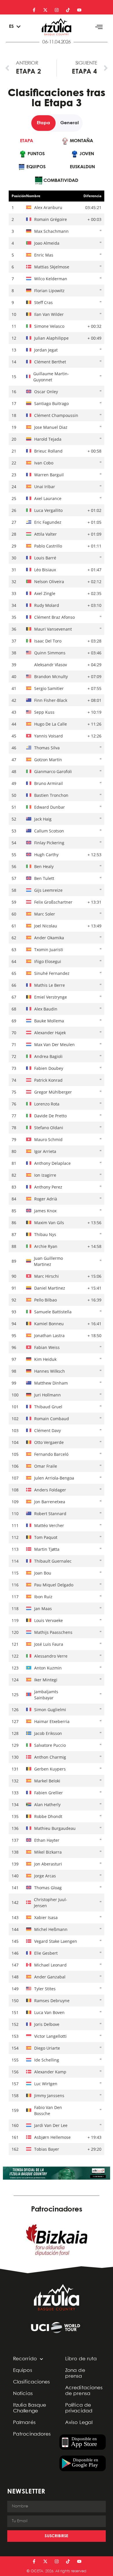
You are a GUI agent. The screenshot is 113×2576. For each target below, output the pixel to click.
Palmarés (24, 2423)
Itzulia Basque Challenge (30, 2408)
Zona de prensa (75, 2373)
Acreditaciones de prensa (84, 2391)
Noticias (23, 2394)
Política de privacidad (79, 2408)
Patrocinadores (32, 2434)
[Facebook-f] (34, 10)
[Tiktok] (68, 10)
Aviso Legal (79, 2423)
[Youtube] (79, 10)
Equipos (23, 2371)
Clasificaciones (32, 2382)
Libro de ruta (81, 2359)
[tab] (27, 141)
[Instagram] (57, 10)
